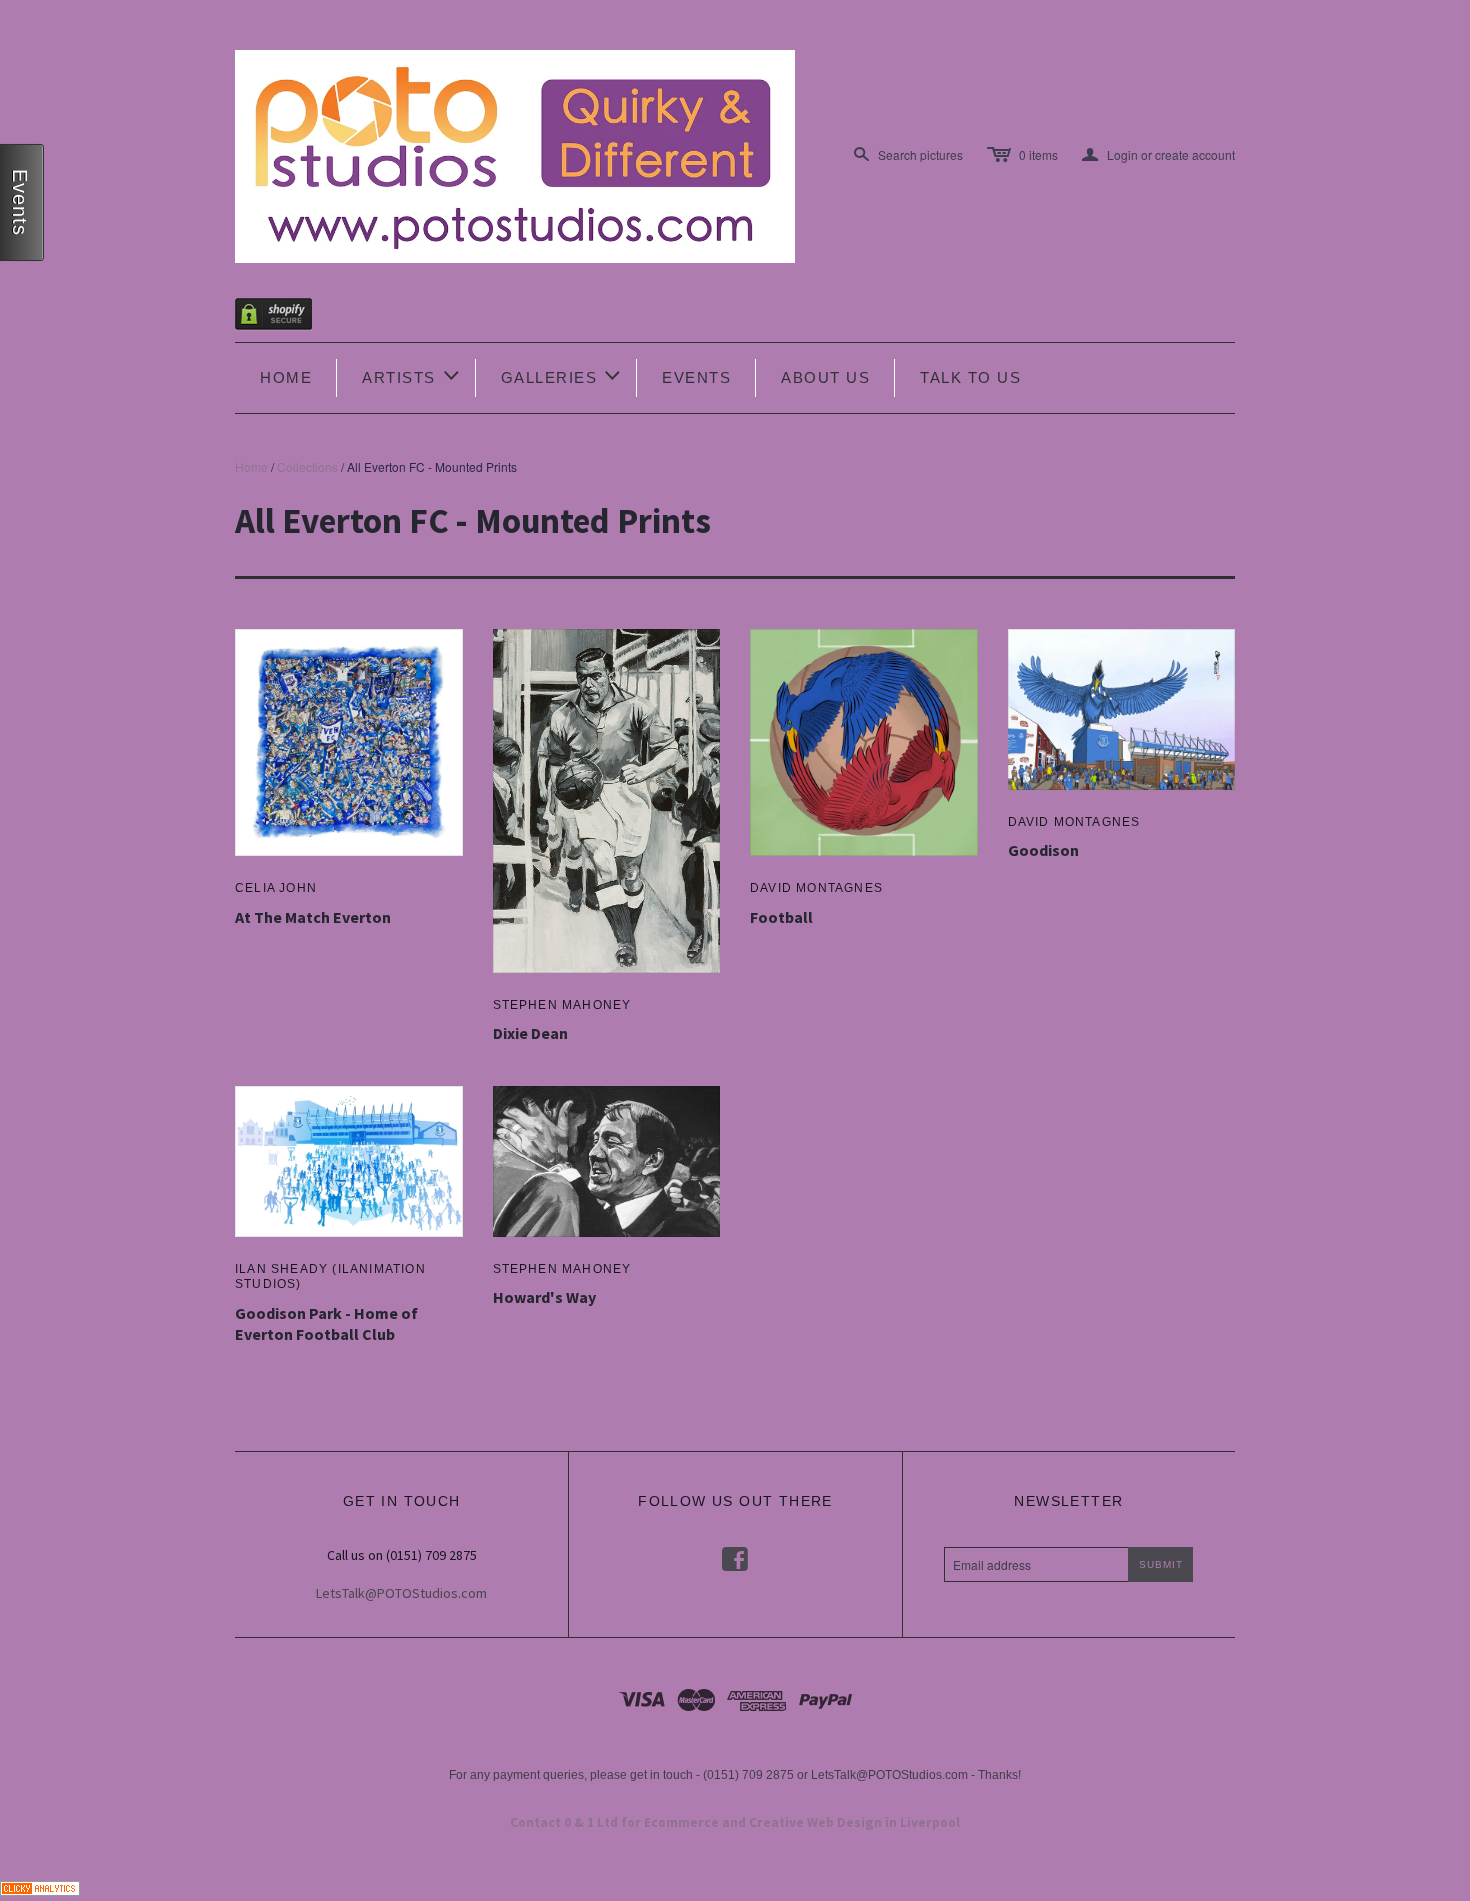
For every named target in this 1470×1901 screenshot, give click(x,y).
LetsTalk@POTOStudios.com (401, 1593)
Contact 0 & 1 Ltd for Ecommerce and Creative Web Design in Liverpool (735, 1822)
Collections (307, 466)
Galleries (562, 375)
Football (781, 917)
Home (286, 377)
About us (825, 377)
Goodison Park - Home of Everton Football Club (326, 1323)
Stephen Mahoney (562, 1005)
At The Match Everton (313, 917)
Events (696, 377)
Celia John (276, 888)
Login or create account (1158, 155)
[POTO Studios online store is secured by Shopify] (286, 317)
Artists (412, 375)
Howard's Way (544, 1297)
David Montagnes (816, 888)
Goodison (1043, 850)
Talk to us (970, 377)
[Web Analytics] (40, 1885)
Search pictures (920, 154)
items (1038, 154)
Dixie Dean (530, 1033)
